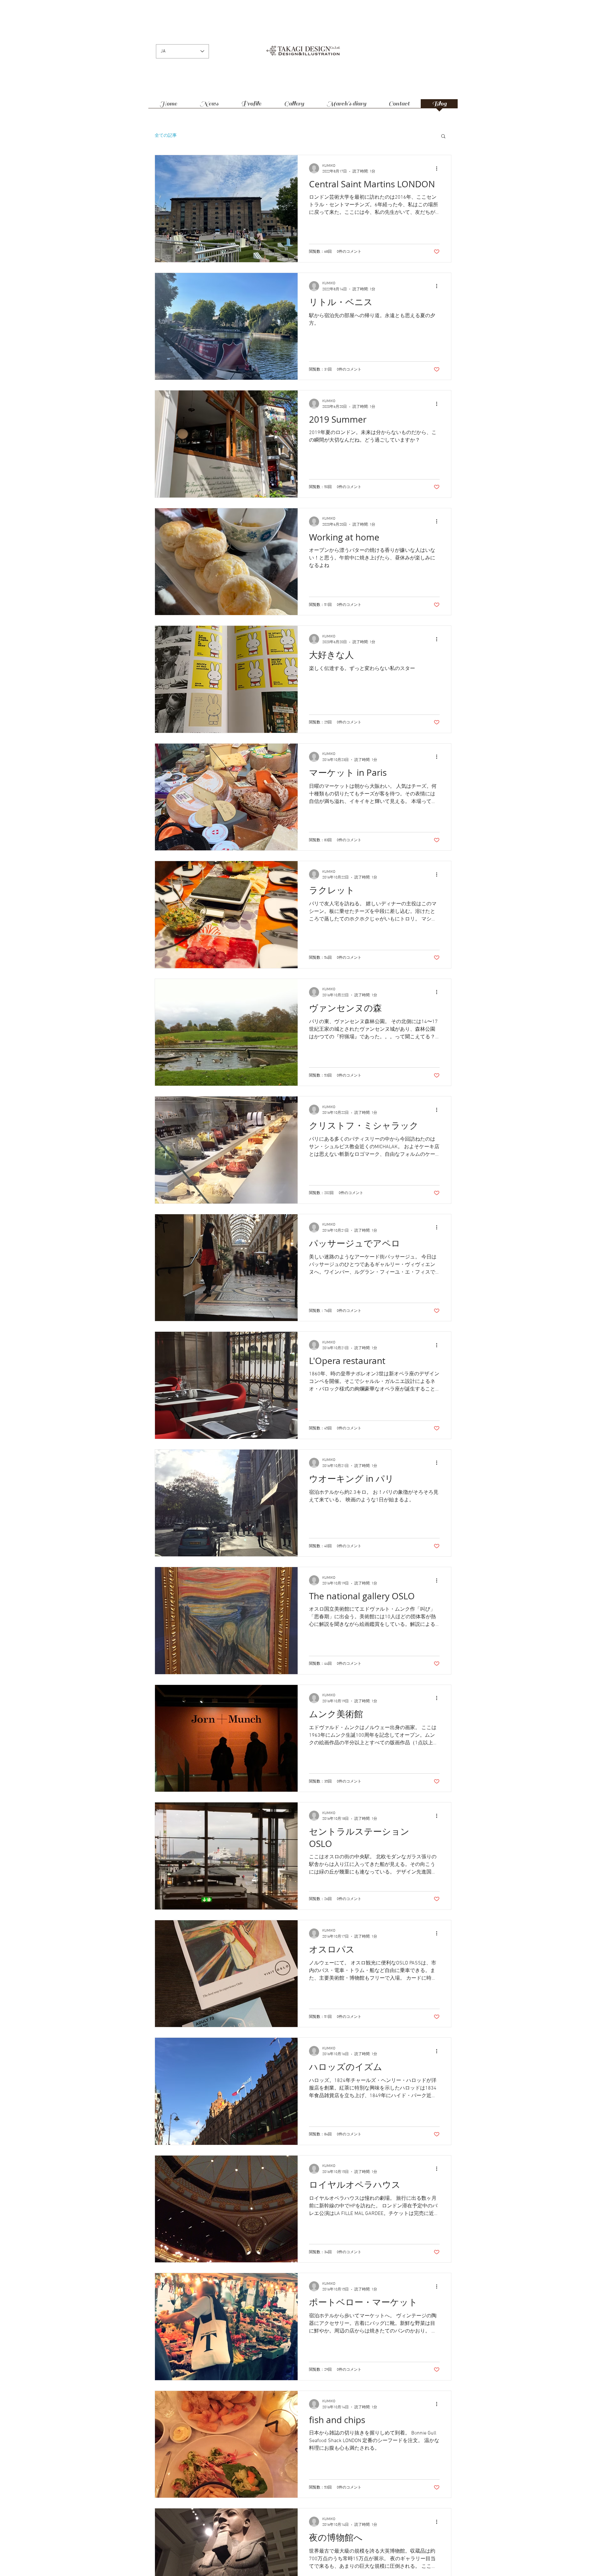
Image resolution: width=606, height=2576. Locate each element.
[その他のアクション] (439, 168)
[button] (443, 137)
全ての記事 (166, 136)
